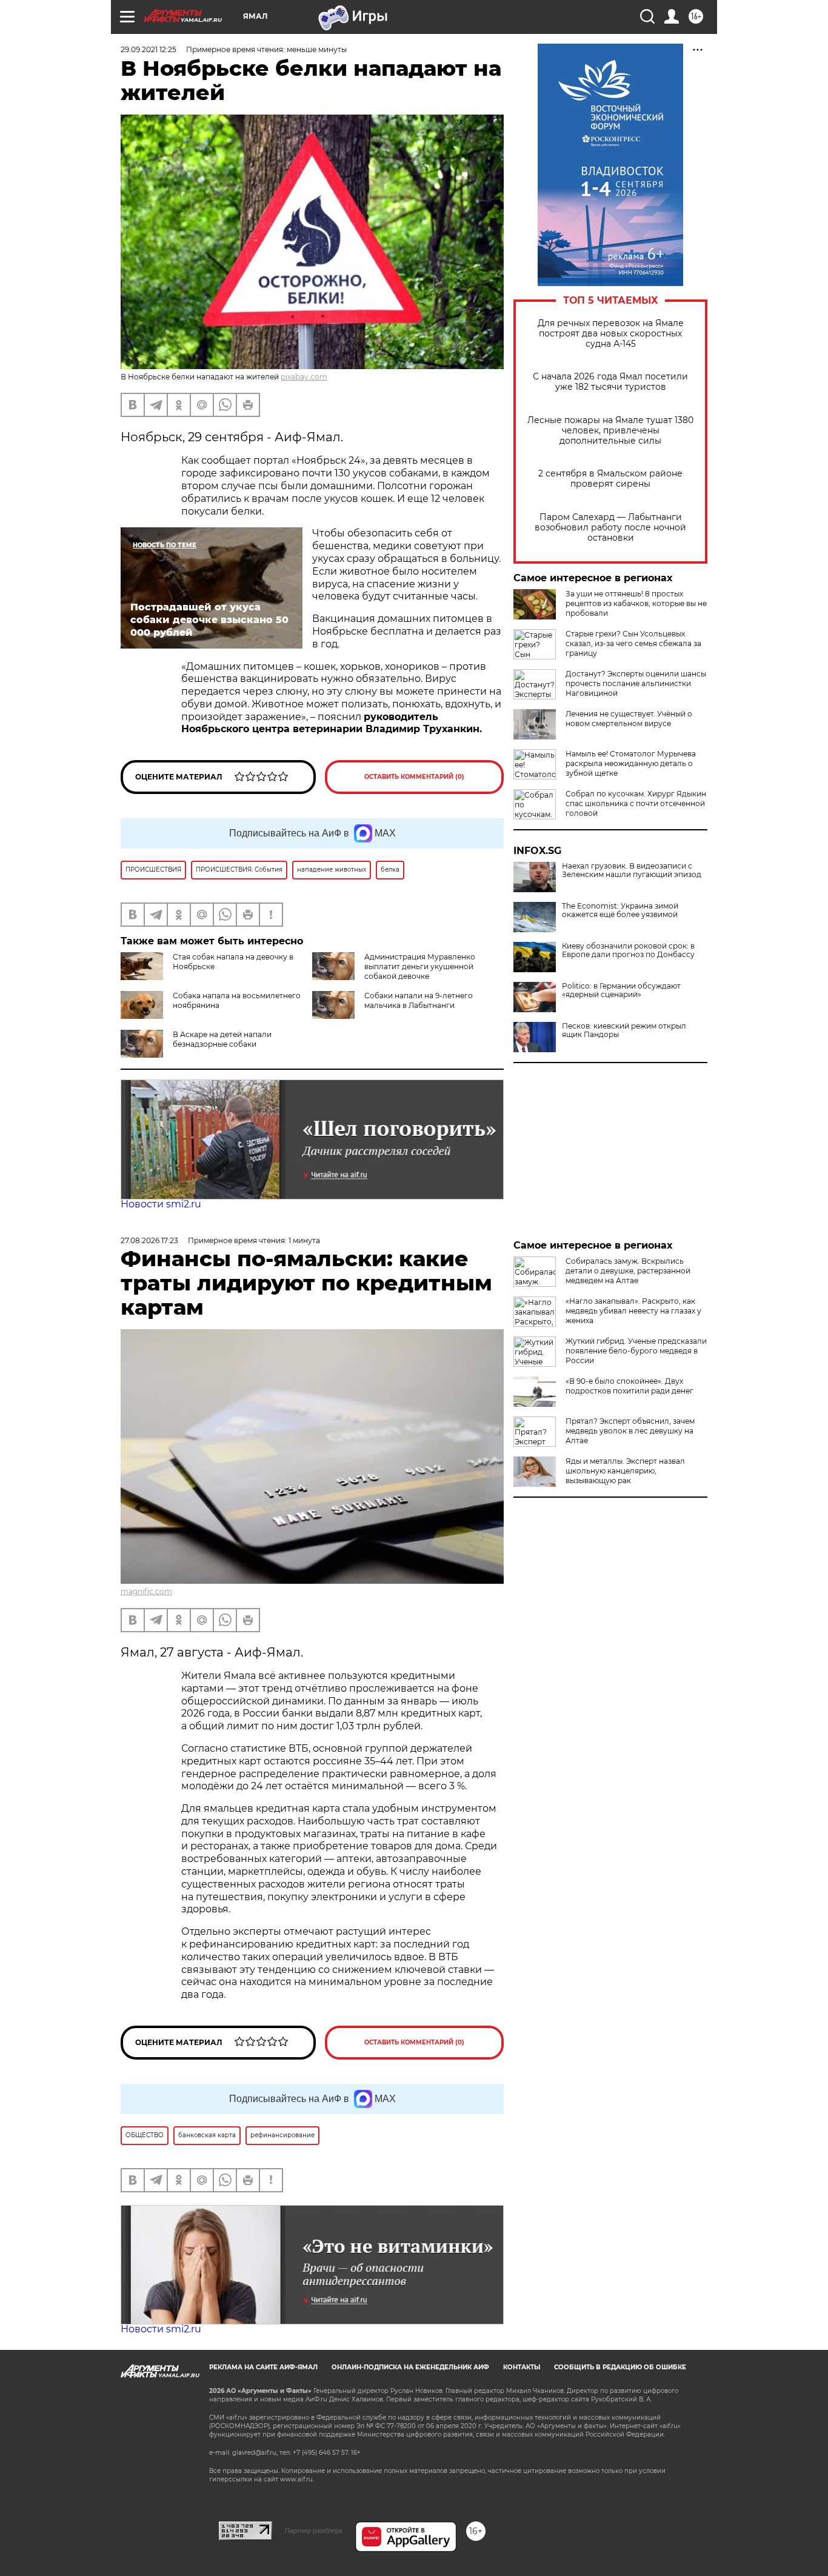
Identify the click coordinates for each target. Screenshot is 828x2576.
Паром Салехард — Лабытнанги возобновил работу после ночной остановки (610, 528)
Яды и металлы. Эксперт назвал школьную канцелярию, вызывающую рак (625, 1471)
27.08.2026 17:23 (149, 1240)
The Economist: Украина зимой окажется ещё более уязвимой (620, 910)
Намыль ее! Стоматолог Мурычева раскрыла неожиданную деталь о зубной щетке (631, 763)
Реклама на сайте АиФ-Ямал (263, 2367)
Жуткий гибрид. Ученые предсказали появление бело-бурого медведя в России (636, 1351)
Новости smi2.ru (161, 1204)
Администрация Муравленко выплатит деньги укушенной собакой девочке (420, 966)
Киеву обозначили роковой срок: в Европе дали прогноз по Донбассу (628, 950)
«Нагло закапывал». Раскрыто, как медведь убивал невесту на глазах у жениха (633, 1311)
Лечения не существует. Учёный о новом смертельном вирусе (629, 719)
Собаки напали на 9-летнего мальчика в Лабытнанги (419, 1000)
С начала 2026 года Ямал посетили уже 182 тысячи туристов (610, 382)
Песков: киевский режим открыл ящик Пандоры (624, 1030)
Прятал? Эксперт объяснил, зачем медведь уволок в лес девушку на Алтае (630, 1431)
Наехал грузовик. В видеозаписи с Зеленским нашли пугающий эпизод (632, 870)
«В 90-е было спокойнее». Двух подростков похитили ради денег (629, 1386)
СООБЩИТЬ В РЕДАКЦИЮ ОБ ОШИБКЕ (620, 2367)
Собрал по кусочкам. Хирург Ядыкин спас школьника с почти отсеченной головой (636, 803)
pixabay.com (304, 377)
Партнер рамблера (314, 2531)
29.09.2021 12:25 (149, 49)
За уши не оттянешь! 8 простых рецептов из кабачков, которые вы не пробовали (636, 603)
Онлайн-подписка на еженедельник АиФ (410, 2367)
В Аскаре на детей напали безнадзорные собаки (222, 1039)
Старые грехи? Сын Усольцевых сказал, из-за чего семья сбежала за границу (633, 643)
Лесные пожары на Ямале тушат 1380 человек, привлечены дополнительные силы (610, 431)
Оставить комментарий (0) (414, 777)
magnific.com (146, 1591)
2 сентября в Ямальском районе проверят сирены (610, 479)
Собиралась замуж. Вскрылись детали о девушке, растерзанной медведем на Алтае (628, 1271)
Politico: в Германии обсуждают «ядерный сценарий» (621, 990)
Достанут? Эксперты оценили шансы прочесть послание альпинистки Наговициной (636, 683)
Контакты (522, 2367)
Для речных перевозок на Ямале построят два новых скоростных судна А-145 (611, 334)
